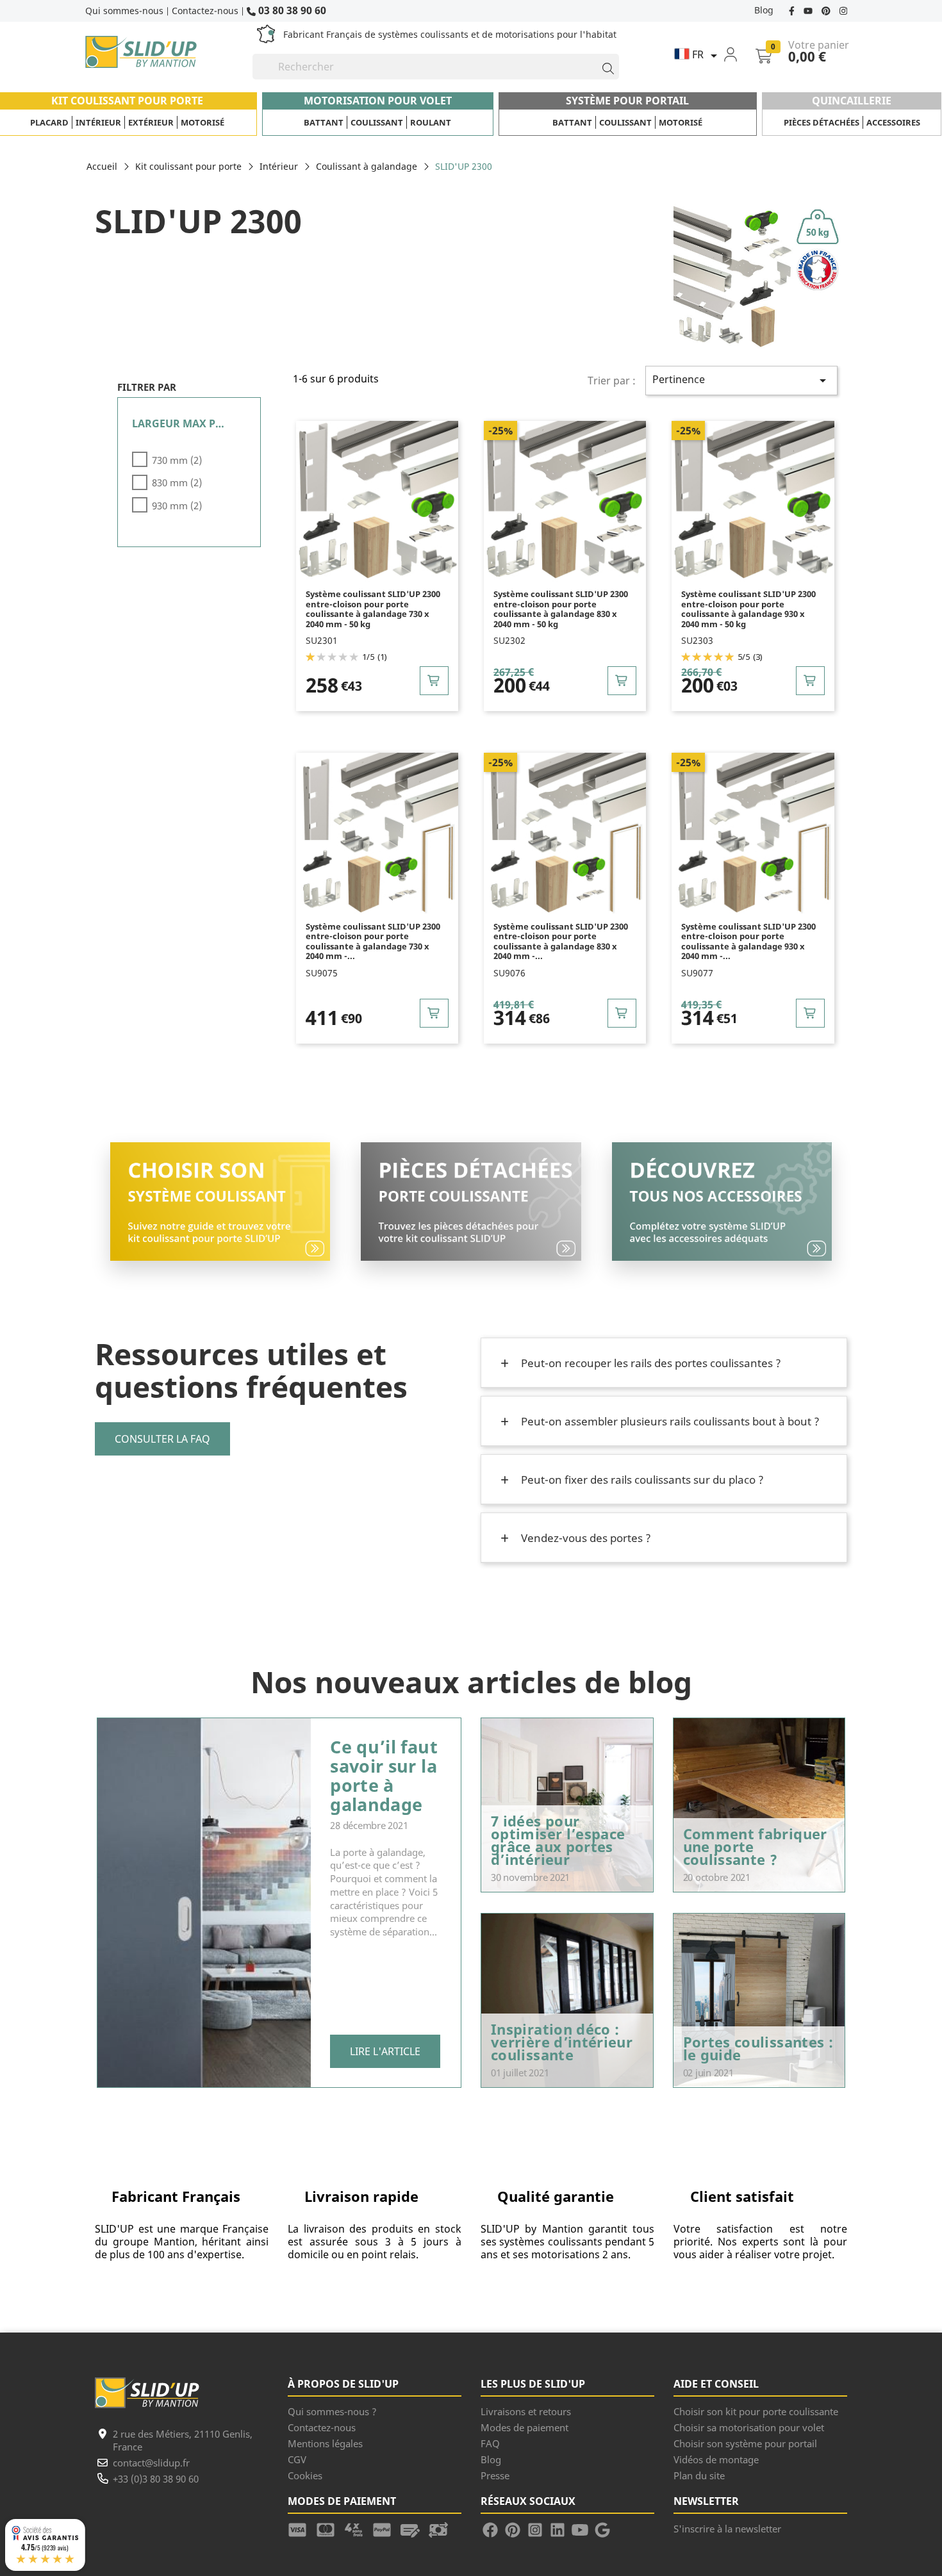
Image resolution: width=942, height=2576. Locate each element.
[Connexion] (739, 54)
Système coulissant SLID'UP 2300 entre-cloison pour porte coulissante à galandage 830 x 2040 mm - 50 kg (561, 609)
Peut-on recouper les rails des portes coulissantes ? (650, 1363)
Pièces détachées (822, 122)
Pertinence (741, 380)
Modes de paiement (525, 2427)
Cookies (305, 2475)
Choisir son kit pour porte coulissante (756, 2411)
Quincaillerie (852, 101)
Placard (49, 122)
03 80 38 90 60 (291, 10)
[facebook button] (793, 10)
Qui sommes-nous (124, 11)
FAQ (490, 2443)
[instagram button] (842, 10)
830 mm (177, 482)
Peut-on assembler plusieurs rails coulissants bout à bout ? (669, 1421)
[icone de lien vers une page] (302, 2529)
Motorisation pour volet (378, 101)
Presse (495, 2475)
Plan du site (699, 2475)
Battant (324, 122)
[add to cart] (434, 681)
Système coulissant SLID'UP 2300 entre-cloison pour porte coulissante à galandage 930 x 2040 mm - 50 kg (748, 609)
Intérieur (98, 122)
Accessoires (893, 122)
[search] (602, 67)
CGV (297, 2459)
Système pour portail (627, 101)
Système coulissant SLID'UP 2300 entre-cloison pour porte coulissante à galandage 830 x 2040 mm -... (561, 942)
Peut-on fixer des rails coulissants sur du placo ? (641, 1480)
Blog (764, 10)
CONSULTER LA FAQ (162, 1439)
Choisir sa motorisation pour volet (749, 2427)
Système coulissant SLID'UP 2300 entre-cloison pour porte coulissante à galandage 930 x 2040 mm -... (748, 942)
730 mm (177, 460)
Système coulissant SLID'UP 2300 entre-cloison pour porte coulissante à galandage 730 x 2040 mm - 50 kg (373, 609)
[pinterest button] (827, 10)
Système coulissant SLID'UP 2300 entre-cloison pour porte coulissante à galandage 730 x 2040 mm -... (373, 942)
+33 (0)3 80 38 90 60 (156, 2479)
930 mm (177, 505)
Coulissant (377, 122)
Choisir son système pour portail (745, 2443)
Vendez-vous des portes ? (585, 1538)
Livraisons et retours (526, 2411)
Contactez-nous (205, 11)
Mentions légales (325, 2443)
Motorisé (202, 122)
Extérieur (151, 122)
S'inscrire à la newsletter (727, 2529)
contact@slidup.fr (151, 2463)
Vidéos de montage (716, 2459)
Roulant (431, 122)
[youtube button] (809, 10)
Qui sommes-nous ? (332, 2411)
